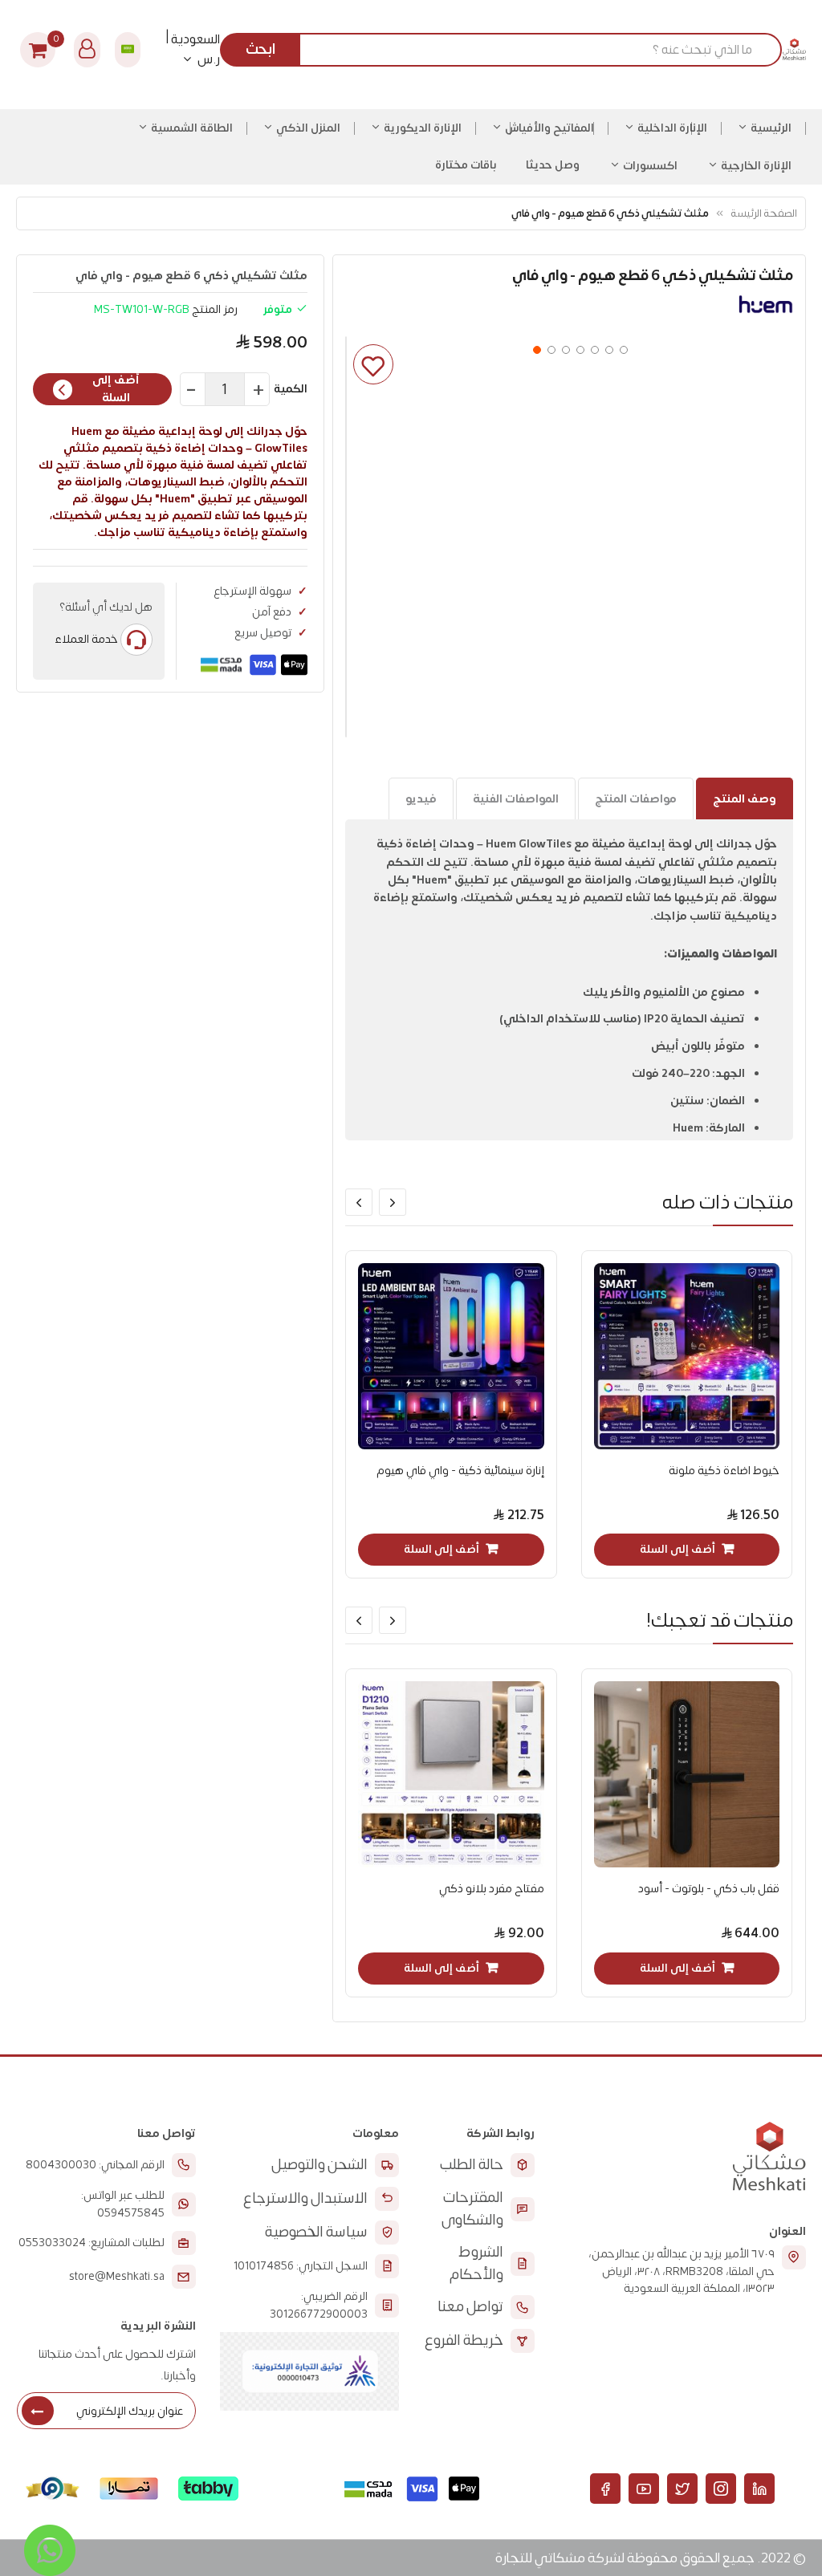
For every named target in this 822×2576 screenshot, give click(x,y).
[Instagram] (721, 2489)
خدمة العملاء (86, 639)
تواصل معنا (470, 2307)
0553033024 (52, 2243)
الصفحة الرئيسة (764, 213)
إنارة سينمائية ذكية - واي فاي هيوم (460, 1471)
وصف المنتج (745, 799)
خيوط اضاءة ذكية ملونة (724, 1471)
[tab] (745, 798)
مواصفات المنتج (636, 799)
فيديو (421, 799)
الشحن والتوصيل (319, 2165)
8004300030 (61, 2165)
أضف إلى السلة (116, 389)
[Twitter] (682, 2489)
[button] (535, 348)
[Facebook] (605, 2489)
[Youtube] (644, 2489)
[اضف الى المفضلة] (373, 364)
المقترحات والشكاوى (472, 2209)
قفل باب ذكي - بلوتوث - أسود (709, 1889)
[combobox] (507, 50)
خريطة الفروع (464, 2340)
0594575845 (131, 2213)
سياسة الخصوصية (316, 2232)
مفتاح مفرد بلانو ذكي (492, 1889)
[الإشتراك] (38, 2411)
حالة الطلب (472, 2165)
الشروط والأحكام (476, 2263)
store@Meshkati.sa (117, 2277)
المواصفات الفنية (516, 799)
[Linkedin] (759, 2489)
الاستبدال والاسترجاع (305, 2198)
